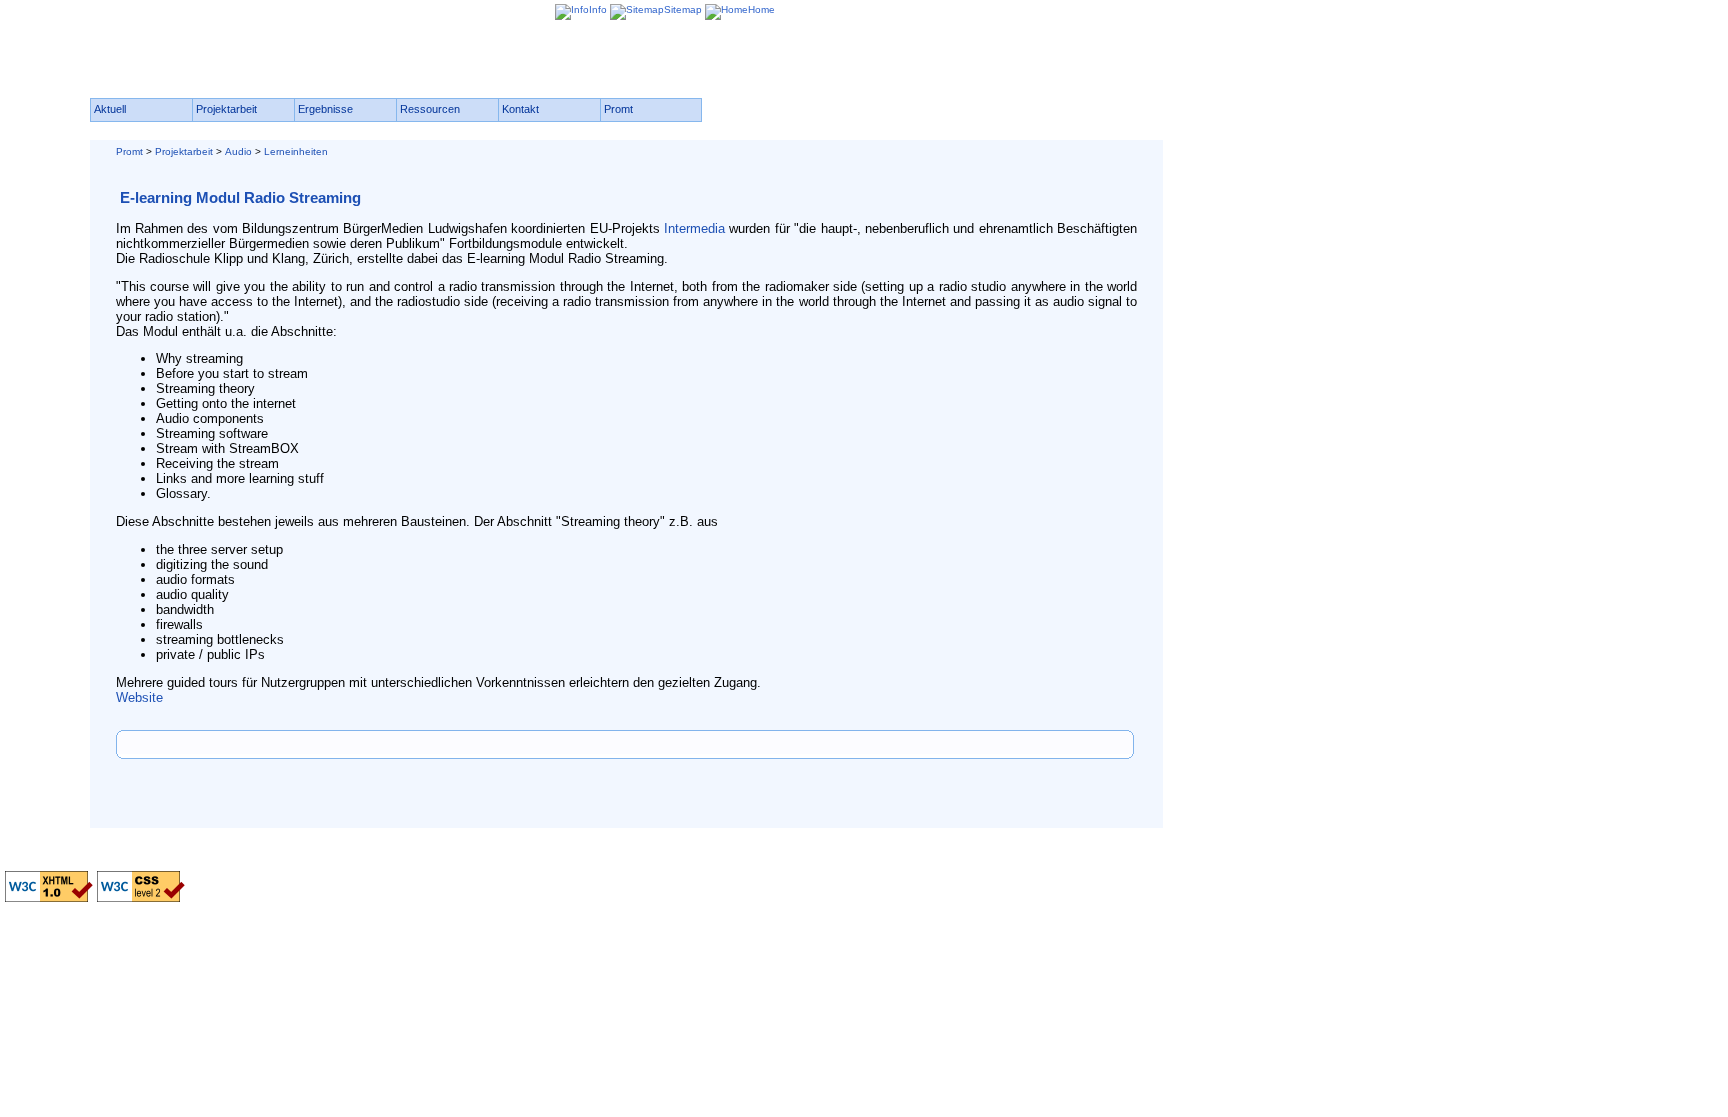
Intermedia (696, 228)
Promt (129, 151)
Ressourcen (430, 109)
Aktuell (110, 109)
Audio (238, 151)
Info (598, 9)
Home (761, 9)
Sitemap (683, 9)
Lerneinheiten (296, 151)
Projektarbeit (184, 151)
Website (139, 697)
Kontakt (520, 109)
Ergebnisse (325, 109)
